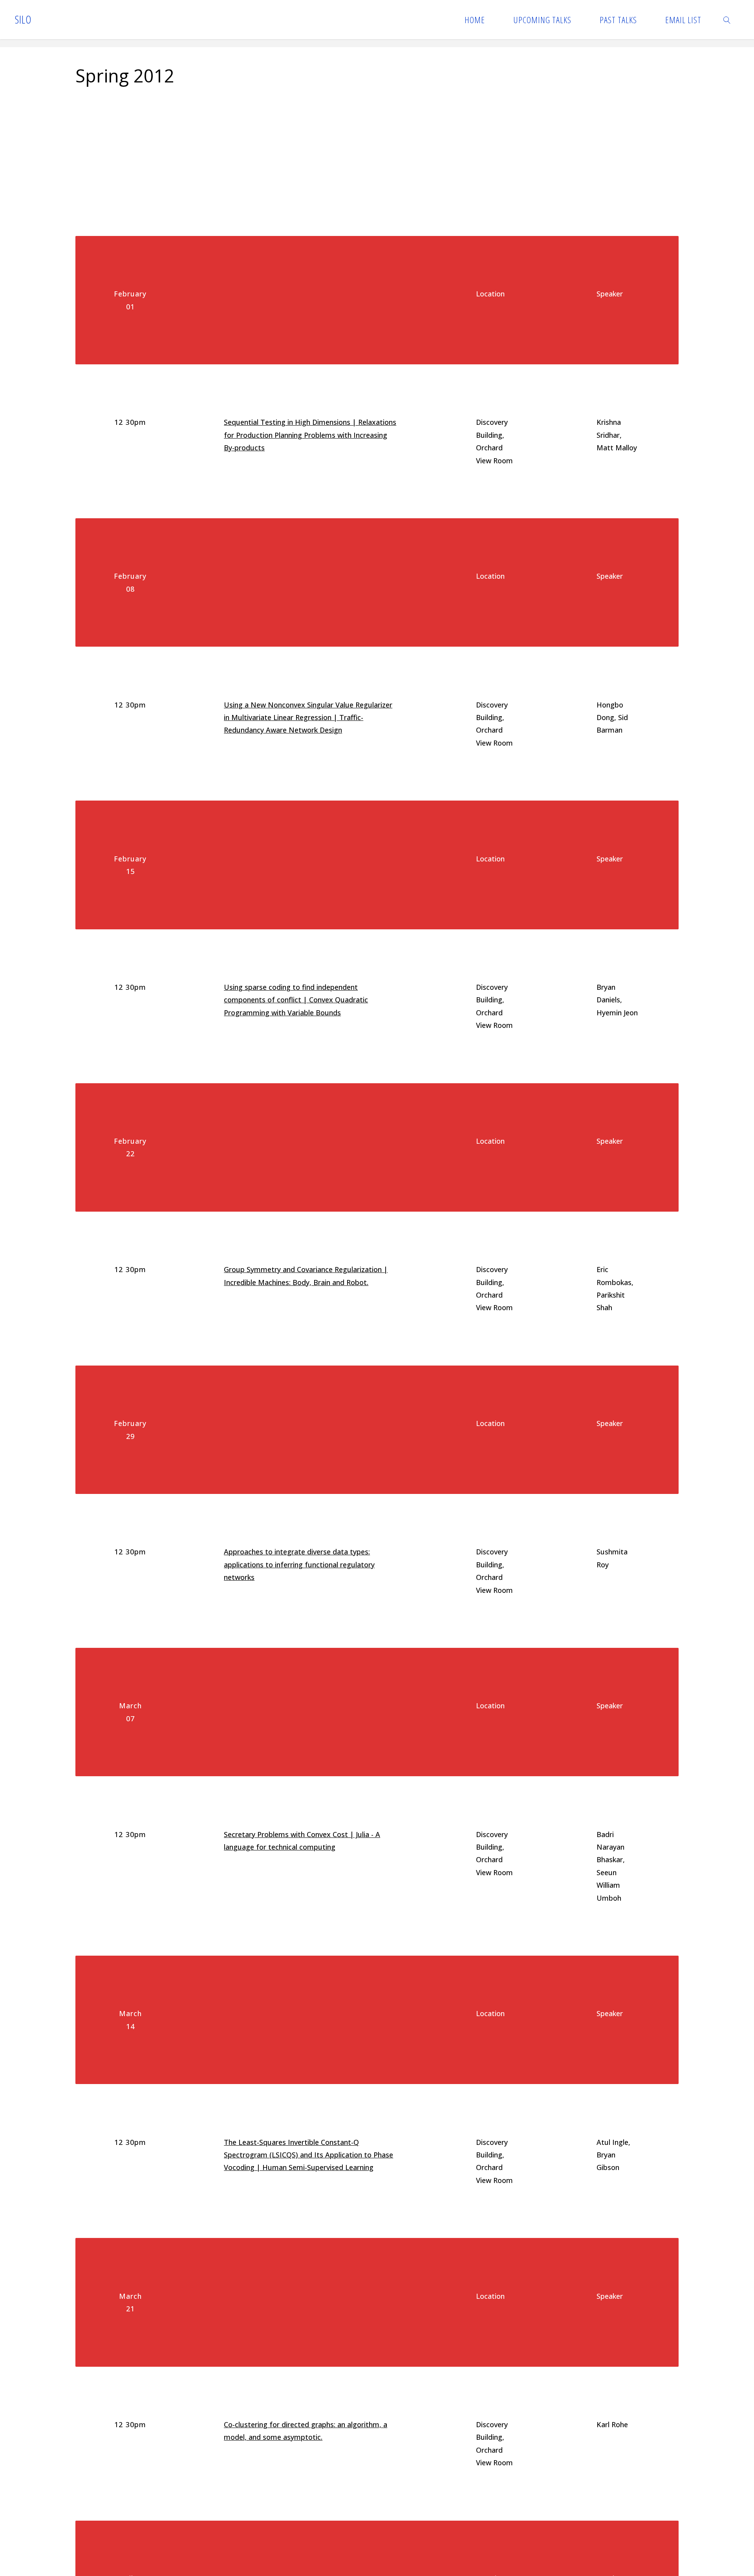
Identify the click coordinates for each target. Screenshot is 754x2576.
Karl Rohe (612, 2424)
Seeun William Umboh (609, 1885)
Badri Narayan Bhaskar (610, 1847)
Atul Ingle (612, 2142)
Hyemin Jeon (617, 1013)
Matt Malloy (617, 448)
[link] (727, 20)
